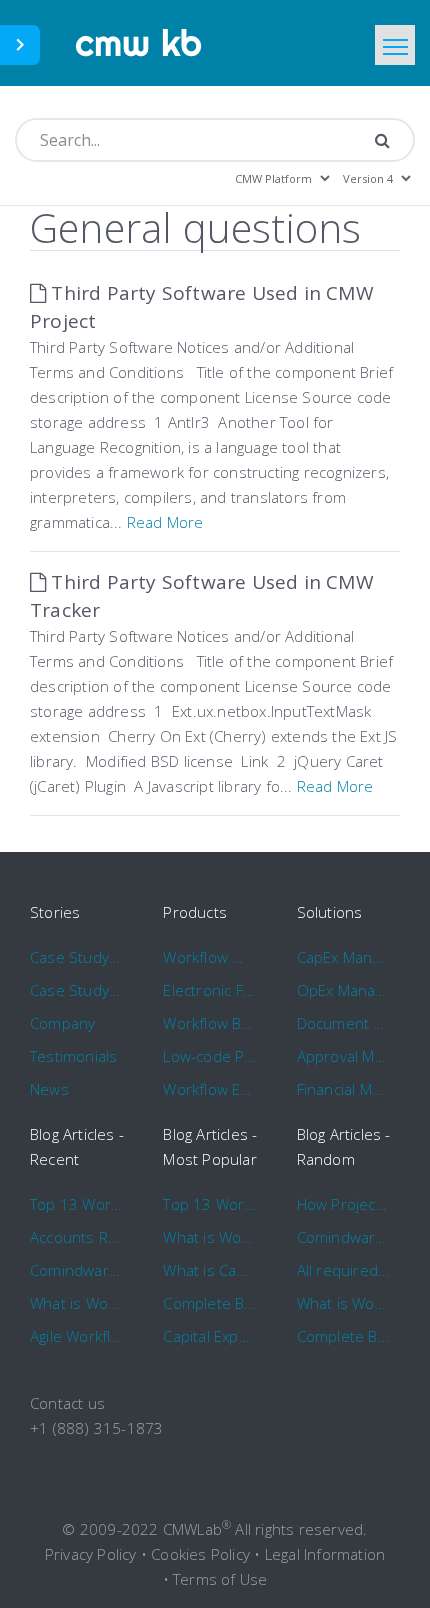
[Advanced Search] (382, 140)
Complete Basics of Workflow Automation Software (209, 1303)
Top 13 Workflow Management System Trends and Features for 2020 (76, 1204)
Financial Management (343, 1089)
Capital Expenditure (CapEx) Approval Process (209, 1336)
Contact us (67, 1403)
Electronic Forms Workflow (209, 990)
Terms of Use (220, 1579)
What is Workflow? (76, 1303)
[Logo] (139, 43)
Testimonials (73, 1056)
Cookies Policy (200, 1554)
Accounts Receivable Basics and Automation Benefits (76, 1237)
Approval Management (343, 1056)
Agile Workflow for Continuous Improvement (76, 1336)
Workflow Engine (209, 1089)
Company (62, 1023)
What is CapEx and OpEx (209, 1270)
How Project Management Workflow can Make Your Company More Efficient (343, 1204)
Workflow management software (209, 957)
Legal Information (325, 1554)
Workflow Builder (209, 1023)
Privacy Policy (91, 1554)
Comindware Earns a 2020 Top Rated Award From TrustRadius (76, 1270)
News (49, 1089)
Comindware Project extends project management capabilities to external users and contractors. (343, 1237)
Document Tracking (343, 1023)
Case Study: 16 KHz (76, 990)
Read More (165, 522)
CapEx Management (343, 957)
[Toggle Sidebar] (20, 45)
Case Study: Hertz (76, 957)
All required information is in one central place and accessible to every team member (343, 1270)
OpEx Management (343, 990)
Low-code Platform (209, 1056)
